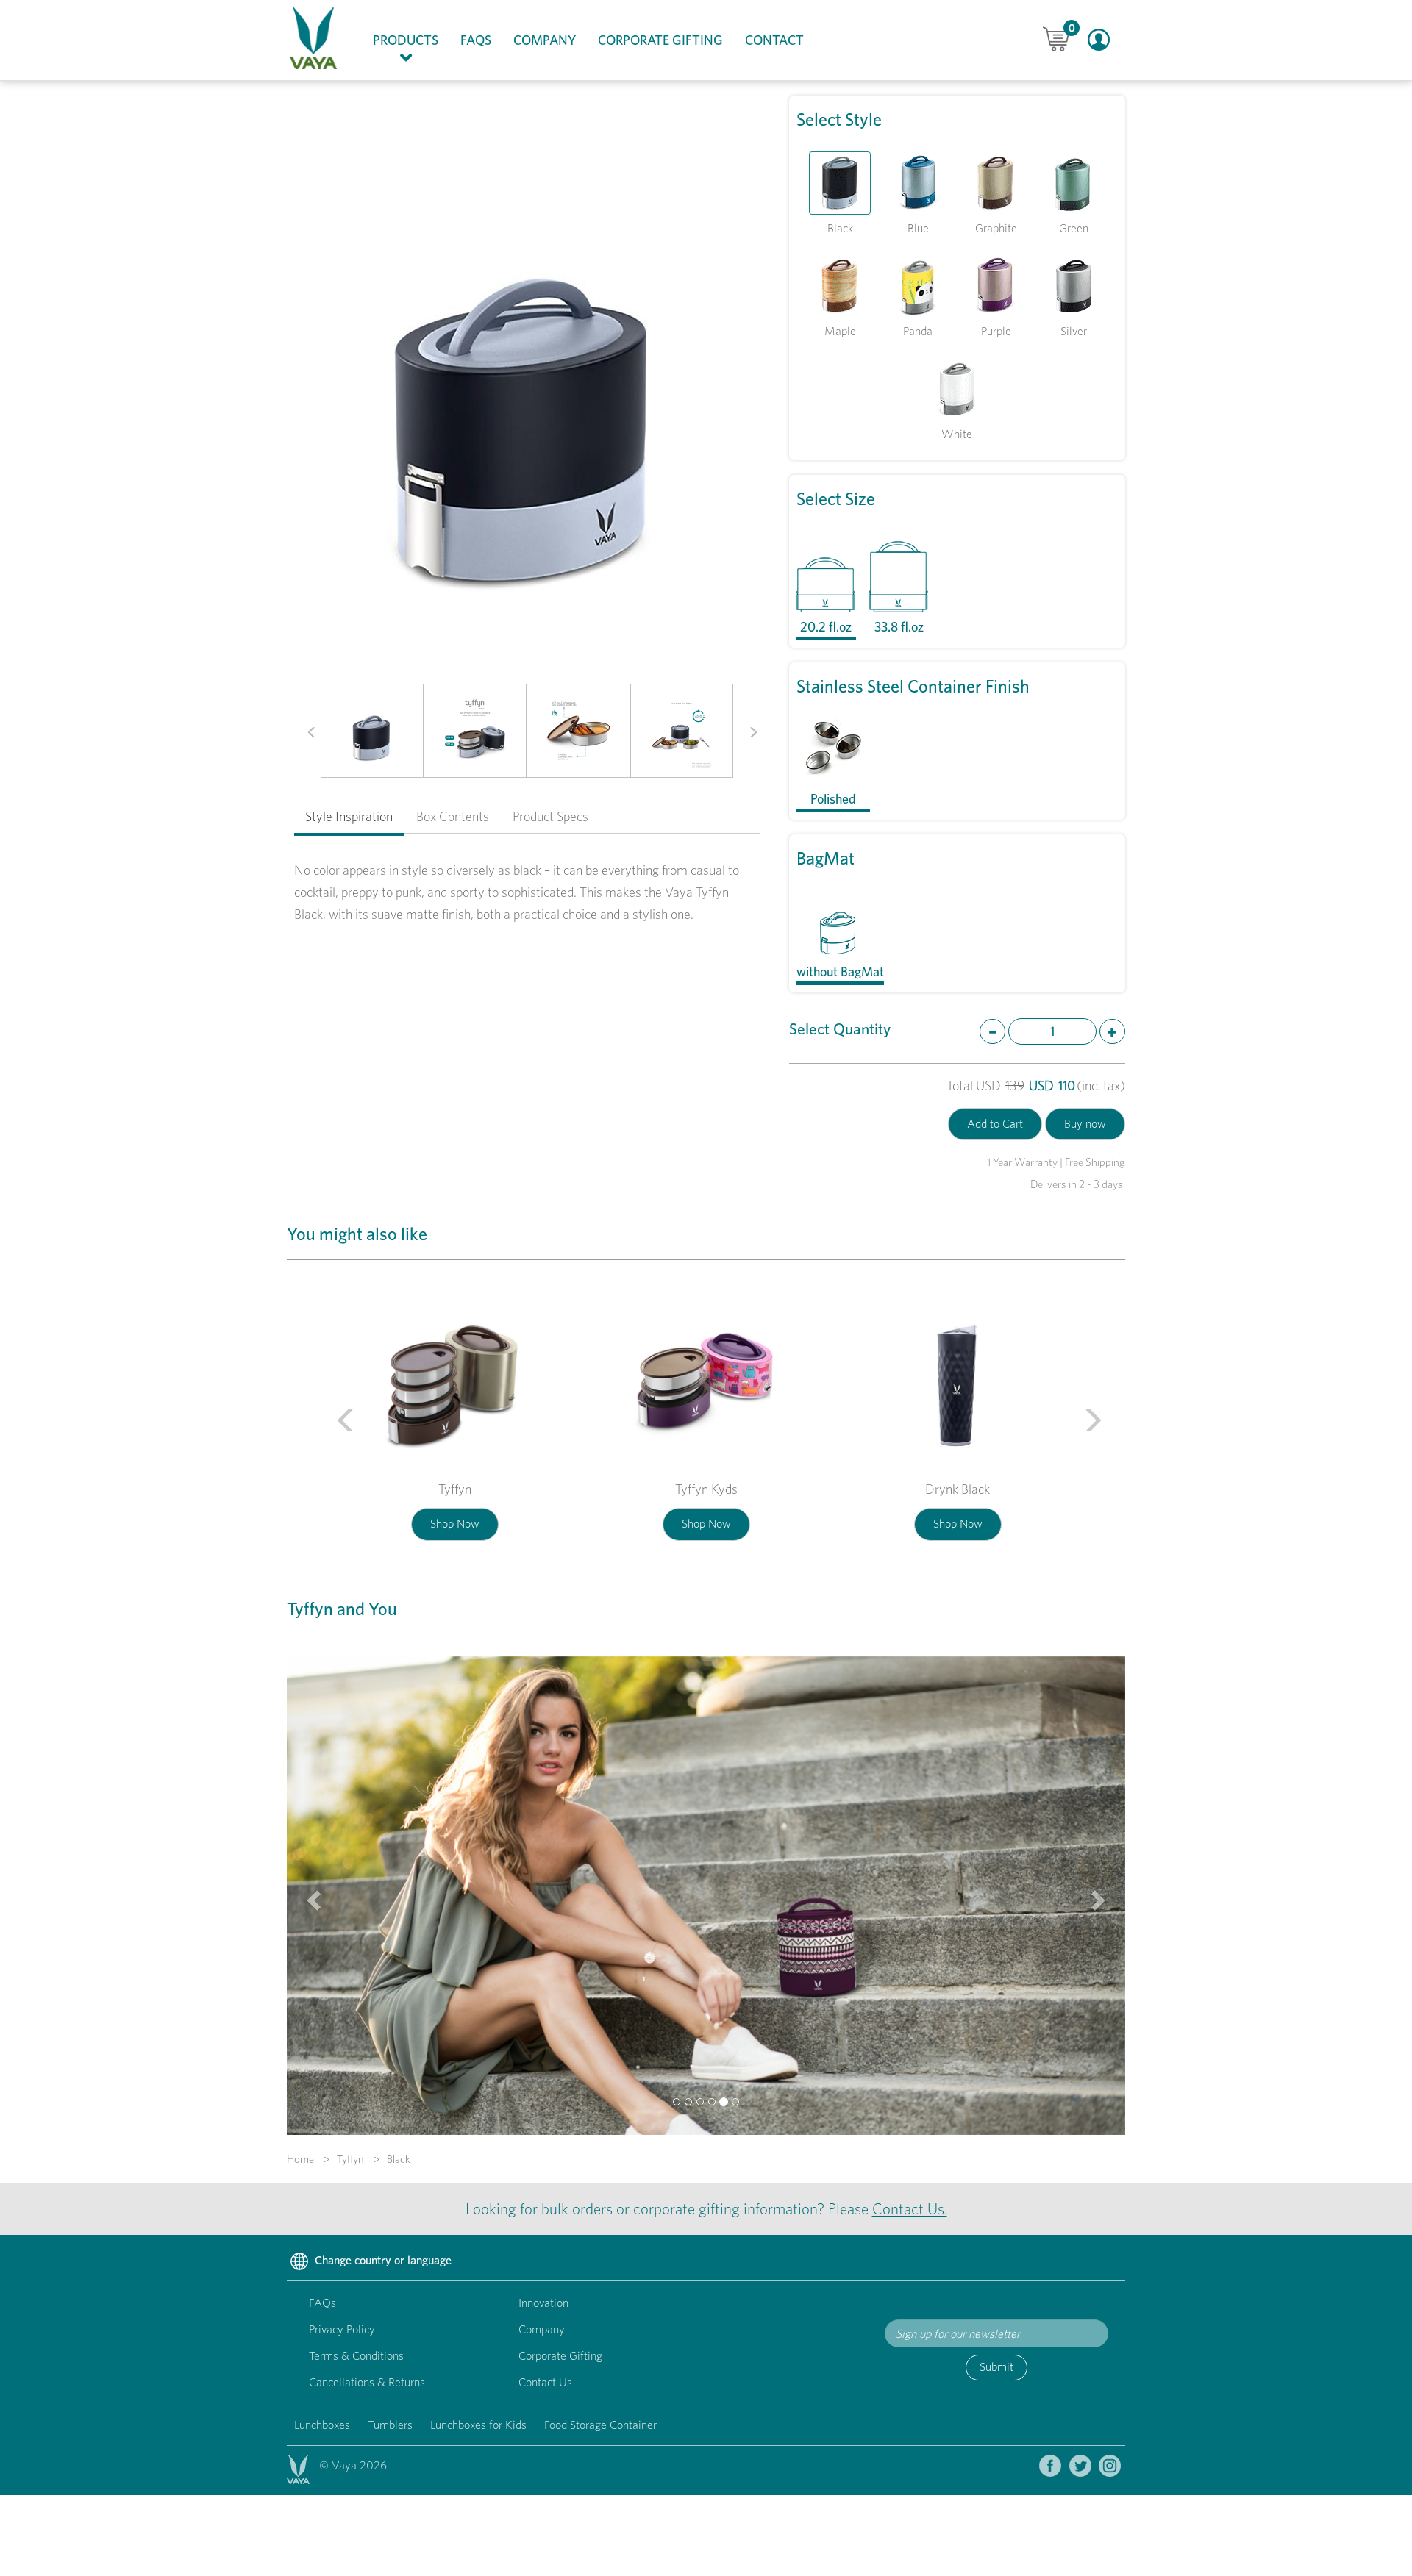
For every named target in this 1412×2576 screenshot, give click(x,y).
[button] (306, 731)
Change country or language (382, 2260)
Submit (996, 2367)
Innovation (543, 2303)
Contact (774, 40)
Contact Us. (910, 2209)
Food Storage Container (600, 2425)
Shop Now (455, 1524)
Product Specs (550, 816)
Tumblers (390, 2425)
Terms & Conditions (356, 2356)
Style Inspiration (349, 816)
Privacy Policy (342, 2329)
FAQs (476, 40)
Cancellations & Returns (367, 2382)
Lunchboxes (322, 2425)
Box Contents (453, 816)
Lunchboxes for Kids (478, 2425)
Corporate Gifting (660, 40)
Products (411, 40)
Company (545, 40)
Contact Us (545, 2382)
